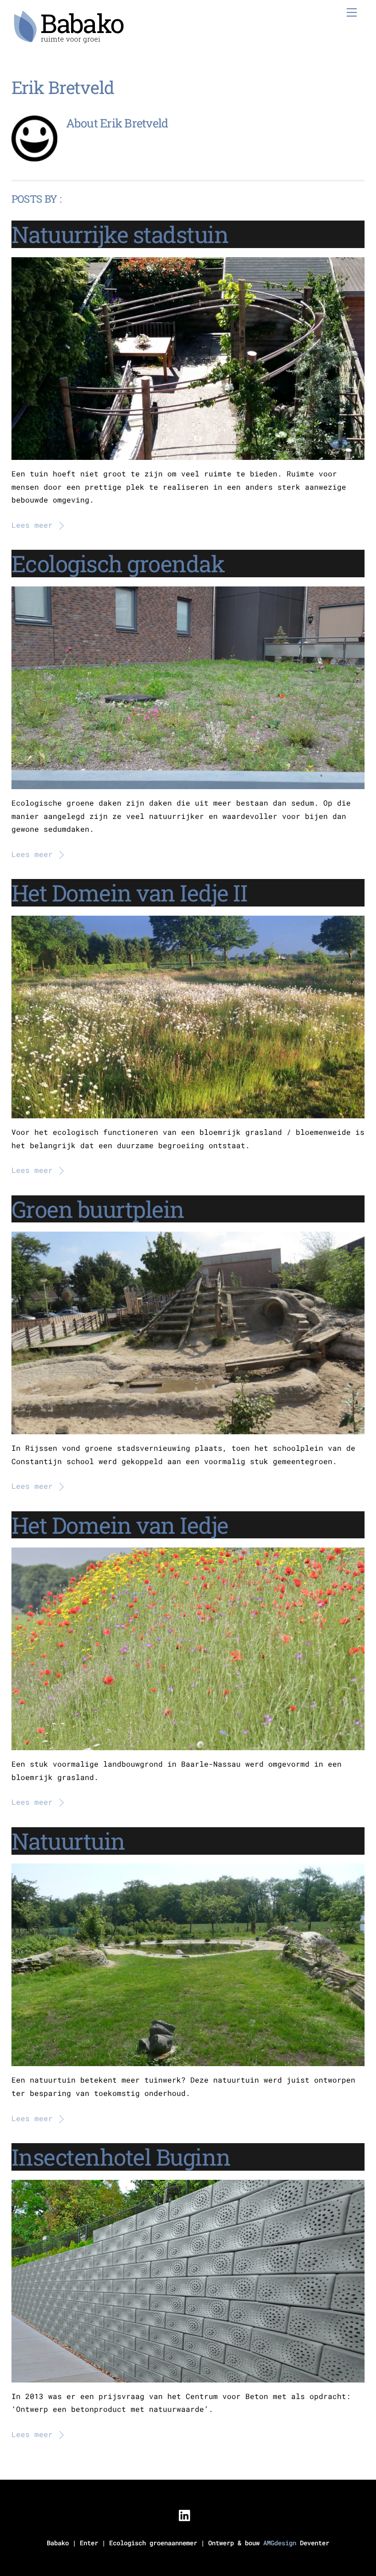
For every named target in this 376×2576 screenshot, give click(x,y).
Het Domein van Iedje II (130, 893)
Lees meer (32, 525)
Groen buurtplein (98, 1209)
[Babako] (69, 39)
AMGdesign (280, 2543)
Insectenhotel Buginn (121, 2157)
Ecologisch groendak (118, 563)
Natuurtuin (68, 1841)
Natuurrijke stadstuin (120, 234)
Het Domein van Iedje (120, 1525)
